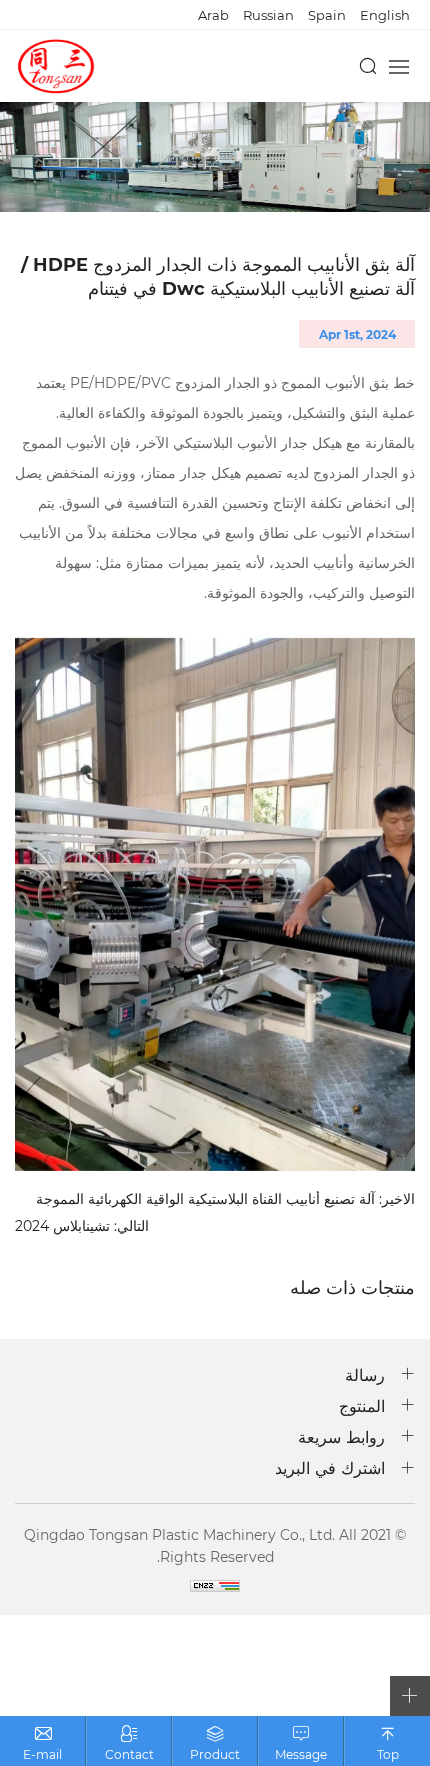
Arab (213, 14)
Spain (327, 14)
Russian (268, 14)
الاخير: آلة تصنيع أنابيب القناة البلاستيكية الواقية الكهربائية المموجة (225, 1199)
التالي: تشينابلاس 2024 (82, 1226)
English (385, 14)
